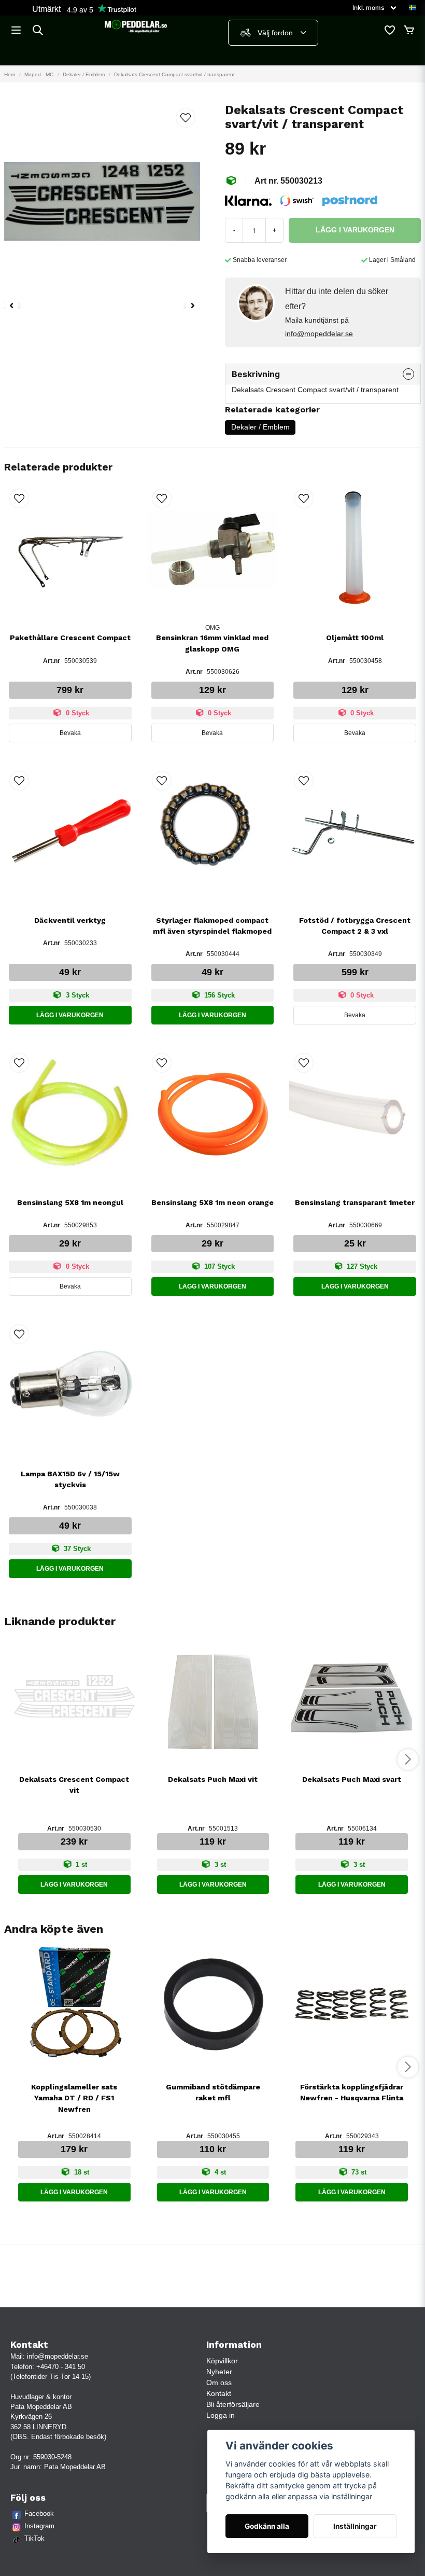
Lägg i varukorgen (70, 1015)
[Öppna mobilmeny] (16, 30)
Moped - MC (39, 74)
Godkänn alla (267, 2526)
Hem (10, 74)
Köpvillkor (222, 2361)
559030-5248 (52, 2457)
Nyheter (219, 2372)
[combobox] (273, 33)
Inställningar (355, 2526)
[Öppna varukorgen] (409, 30)
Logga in (221, 2415)
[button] (413, 8)
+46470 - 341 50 (61, 2367)
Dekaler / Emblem (84, 74)
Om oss (219, 2383)
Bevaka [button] (70, 733)
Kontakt (219, 2393)
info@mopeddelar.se (319, 334)
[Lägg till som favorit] (389, 30)
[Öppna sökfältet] (38, 30)
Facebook (39, 2513)
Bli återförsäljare (233, 2404)
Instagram (39, 2526)
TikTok (34, 2538)
